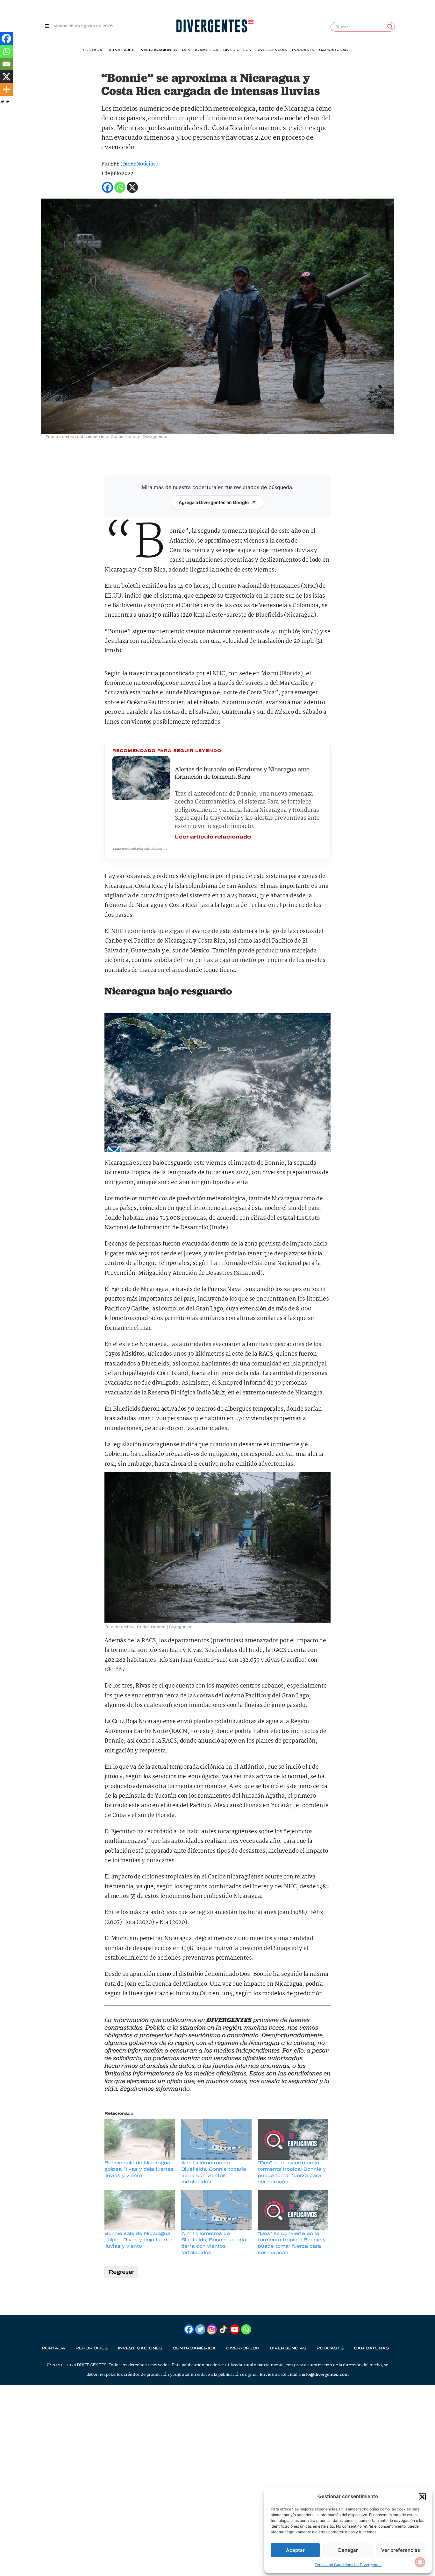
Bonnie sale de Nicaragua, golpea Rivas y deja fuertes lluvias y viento (139, 2169)
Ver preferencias (401, 2550)
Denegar (348, 2550)
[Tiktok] (223, 2329)
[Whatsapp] (6, 51)
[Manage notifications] (420, 2562)
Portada (93, 50)
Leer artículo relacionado (213, 837)
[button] (422, 2496)
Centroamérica (200, 50)
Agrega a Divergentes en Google (214, 502)
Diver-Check (237, 50)
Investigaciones (158, 50)
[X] (6, 77)
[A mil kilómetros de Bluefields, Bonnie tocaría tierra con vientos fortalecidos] (216, 2139)
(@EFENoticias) (139, 164)
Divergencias (272, 50)
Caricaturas (333, 50)
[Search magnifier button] (390, 27)
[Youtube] (235, 2329)
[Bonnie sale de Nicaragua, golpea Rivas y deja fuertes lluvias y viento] (140, 2139)
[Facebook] (6, 39)
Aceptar (295, 2550)
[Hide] (3, 102)
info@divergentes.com (325, 2375)
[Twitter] (200, 2329)
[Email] (6, 64)
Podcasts (303, 50)
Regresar (121, 2272)
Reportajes (121, 50)
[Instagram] (212, 2329)
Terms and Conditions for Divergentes (348, 2565)
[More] (6, 89)
